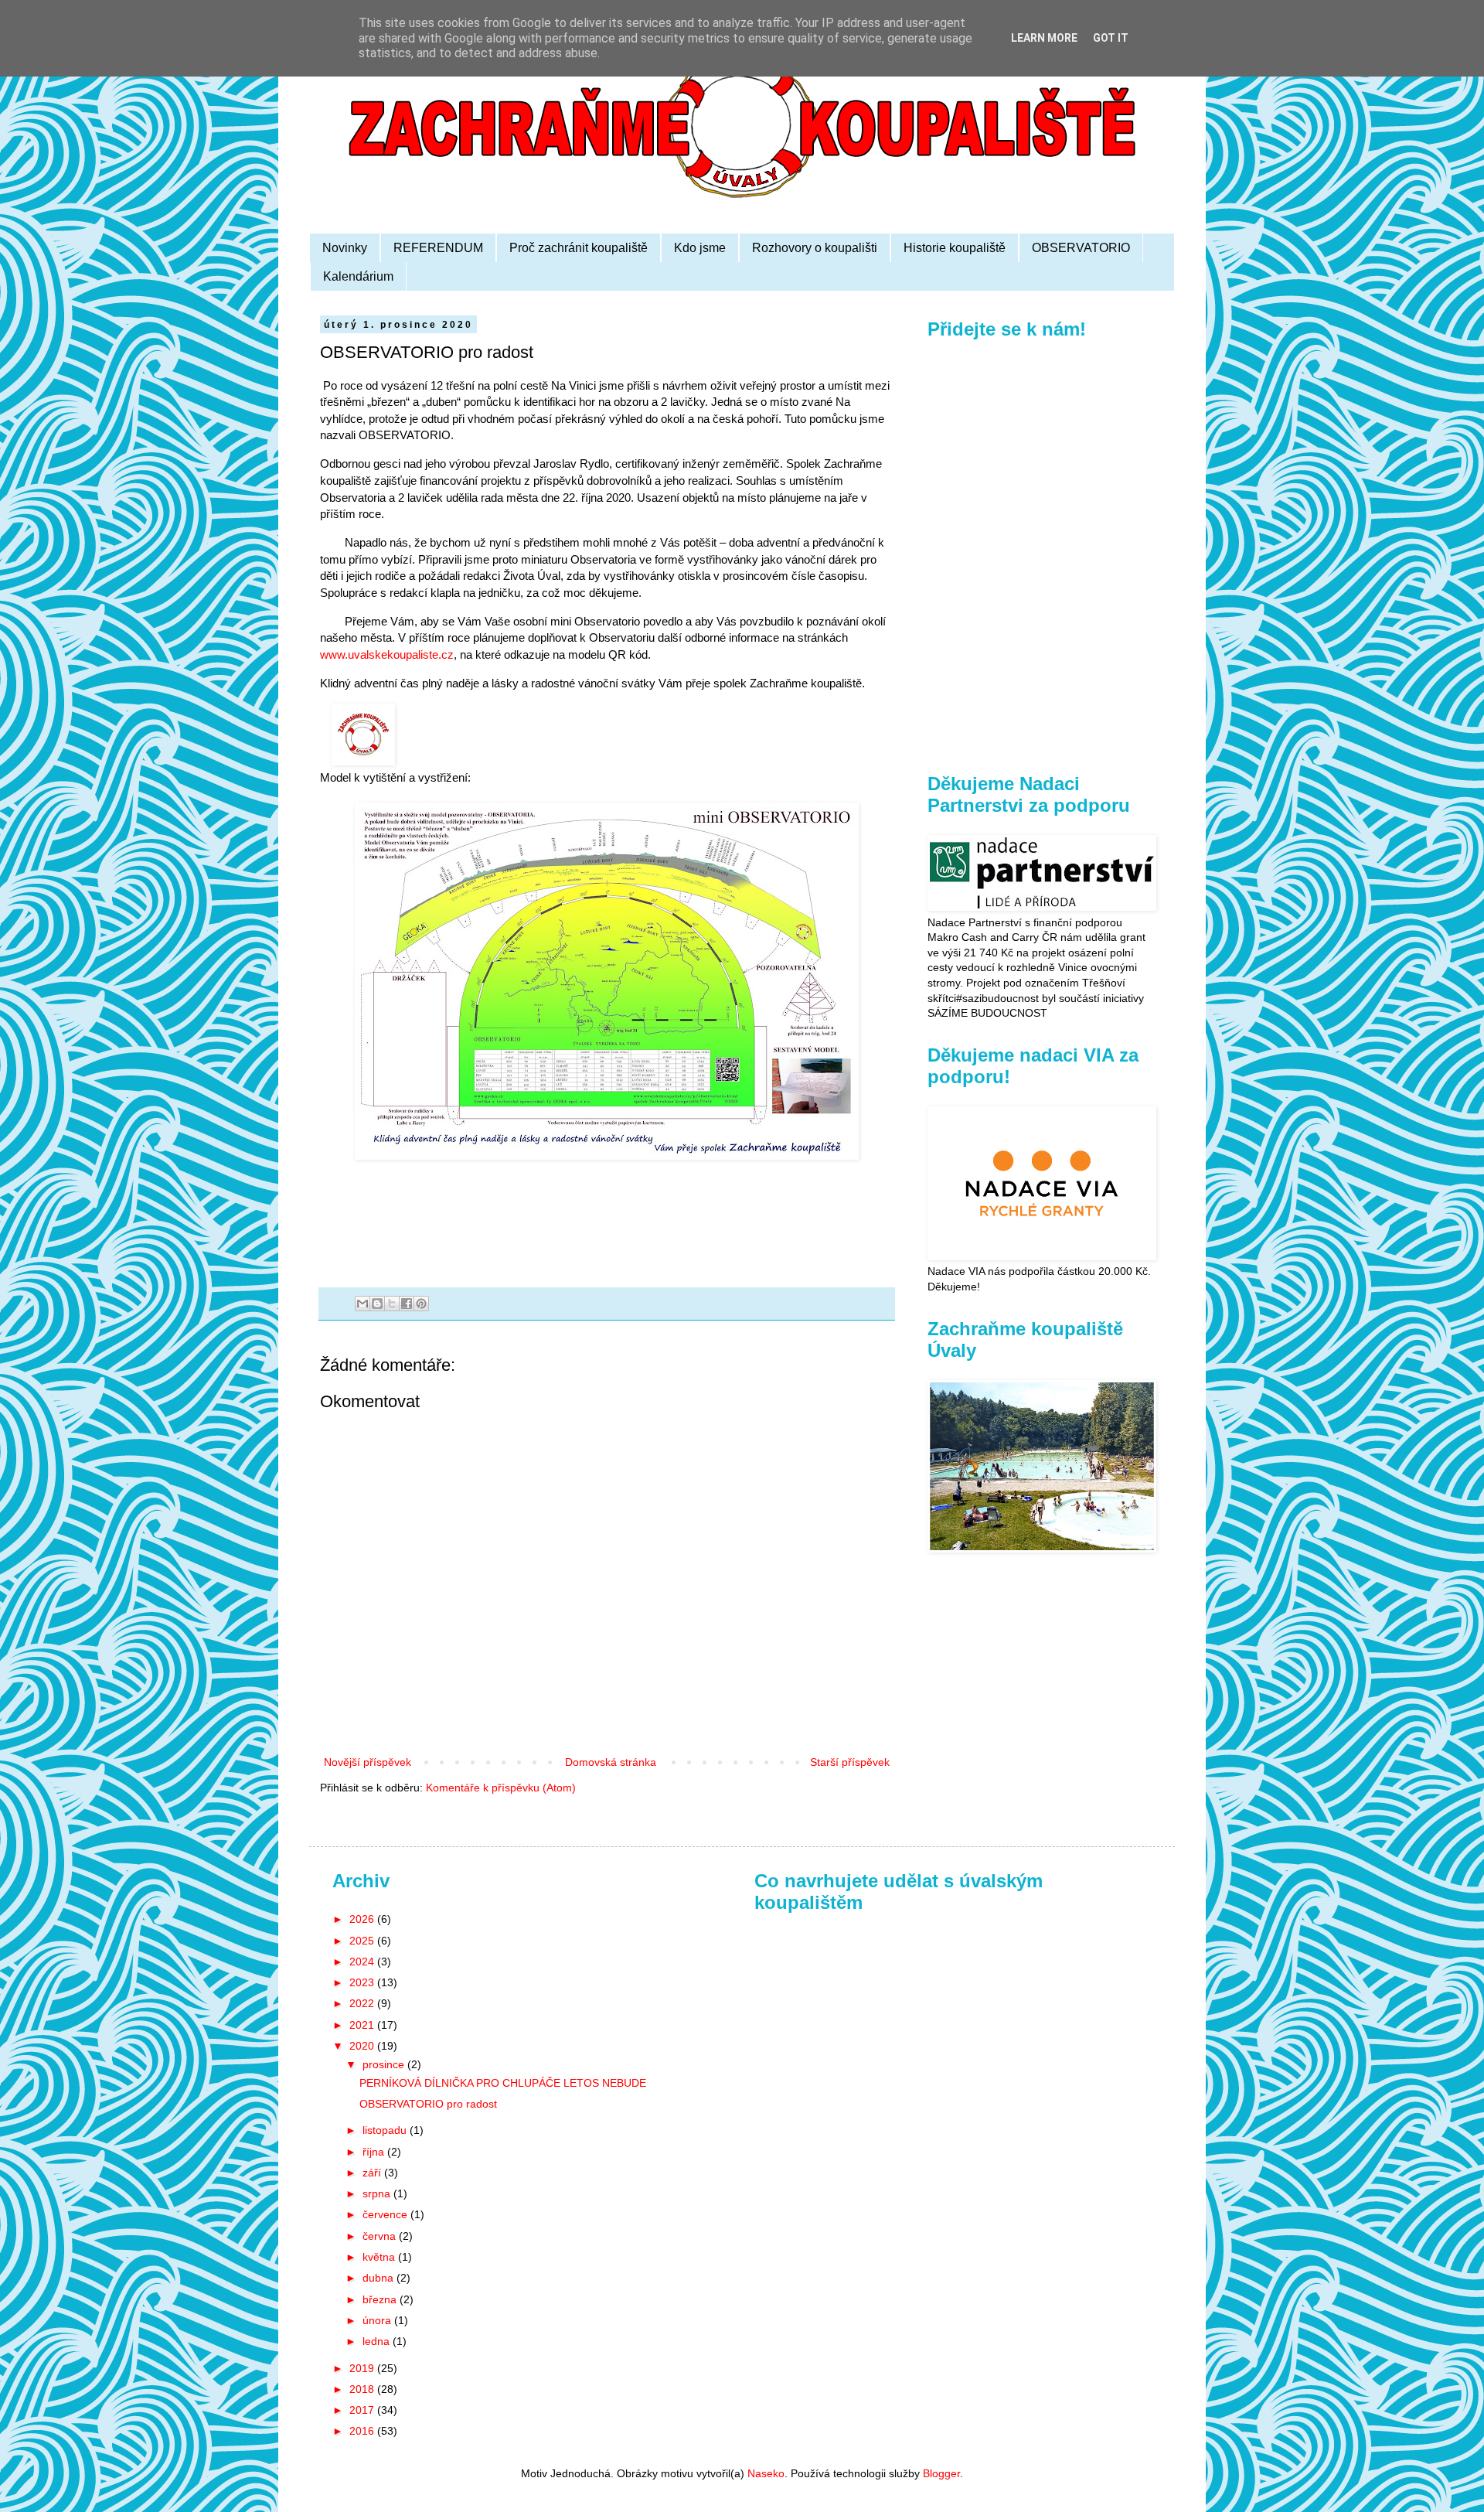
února (378, 2320)
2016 (363, 2431)
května (380, 2257)
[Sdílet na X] (392, 1304)
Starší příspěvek (850, 1762)
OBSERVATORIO (1081, 248)
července (386, 2214)
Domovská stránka (611, 1762)
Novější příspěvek (368, 1762)
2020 (363, 2046)
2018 (363, 2389)
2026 (363, 1919)
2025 (363, 1941)
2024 (363, 1962)
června (381, 2236)
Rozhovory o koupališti (815, 248)
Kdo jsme (700, 248)
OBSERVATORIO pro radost (428, 2104)
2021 (363, 2025)
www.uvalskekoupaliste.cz (387, 654)
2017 (363, 2410)
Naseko (766, 2473)
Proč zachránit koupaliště (579, 248)
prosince (385, 2064)
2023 (363, 1982)
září (373, 2173)
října (375, 2152)
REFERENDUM (438, 248)
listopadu (386, 2130)
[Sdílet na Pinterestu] (421, 1304)
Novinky (345, 248)
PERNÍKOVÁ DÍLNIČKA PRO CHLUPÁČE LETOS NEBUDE (503, 2083)
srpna (378, 2193)
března (381, 2299)
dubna (380, 2278)
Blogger (941, 2473)
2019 (363, 2368)
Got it (1111, 38)
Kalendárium (358, 276)
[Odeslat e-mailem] (362, 1304)
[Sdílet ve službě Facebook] (407, 1304)
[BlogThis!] (377, 1304)
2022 (363, 2003)
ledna (378, 2341)
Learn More (1044, 38)
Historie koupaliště (955, 248)
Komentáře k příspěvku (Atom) (501, 1788)
